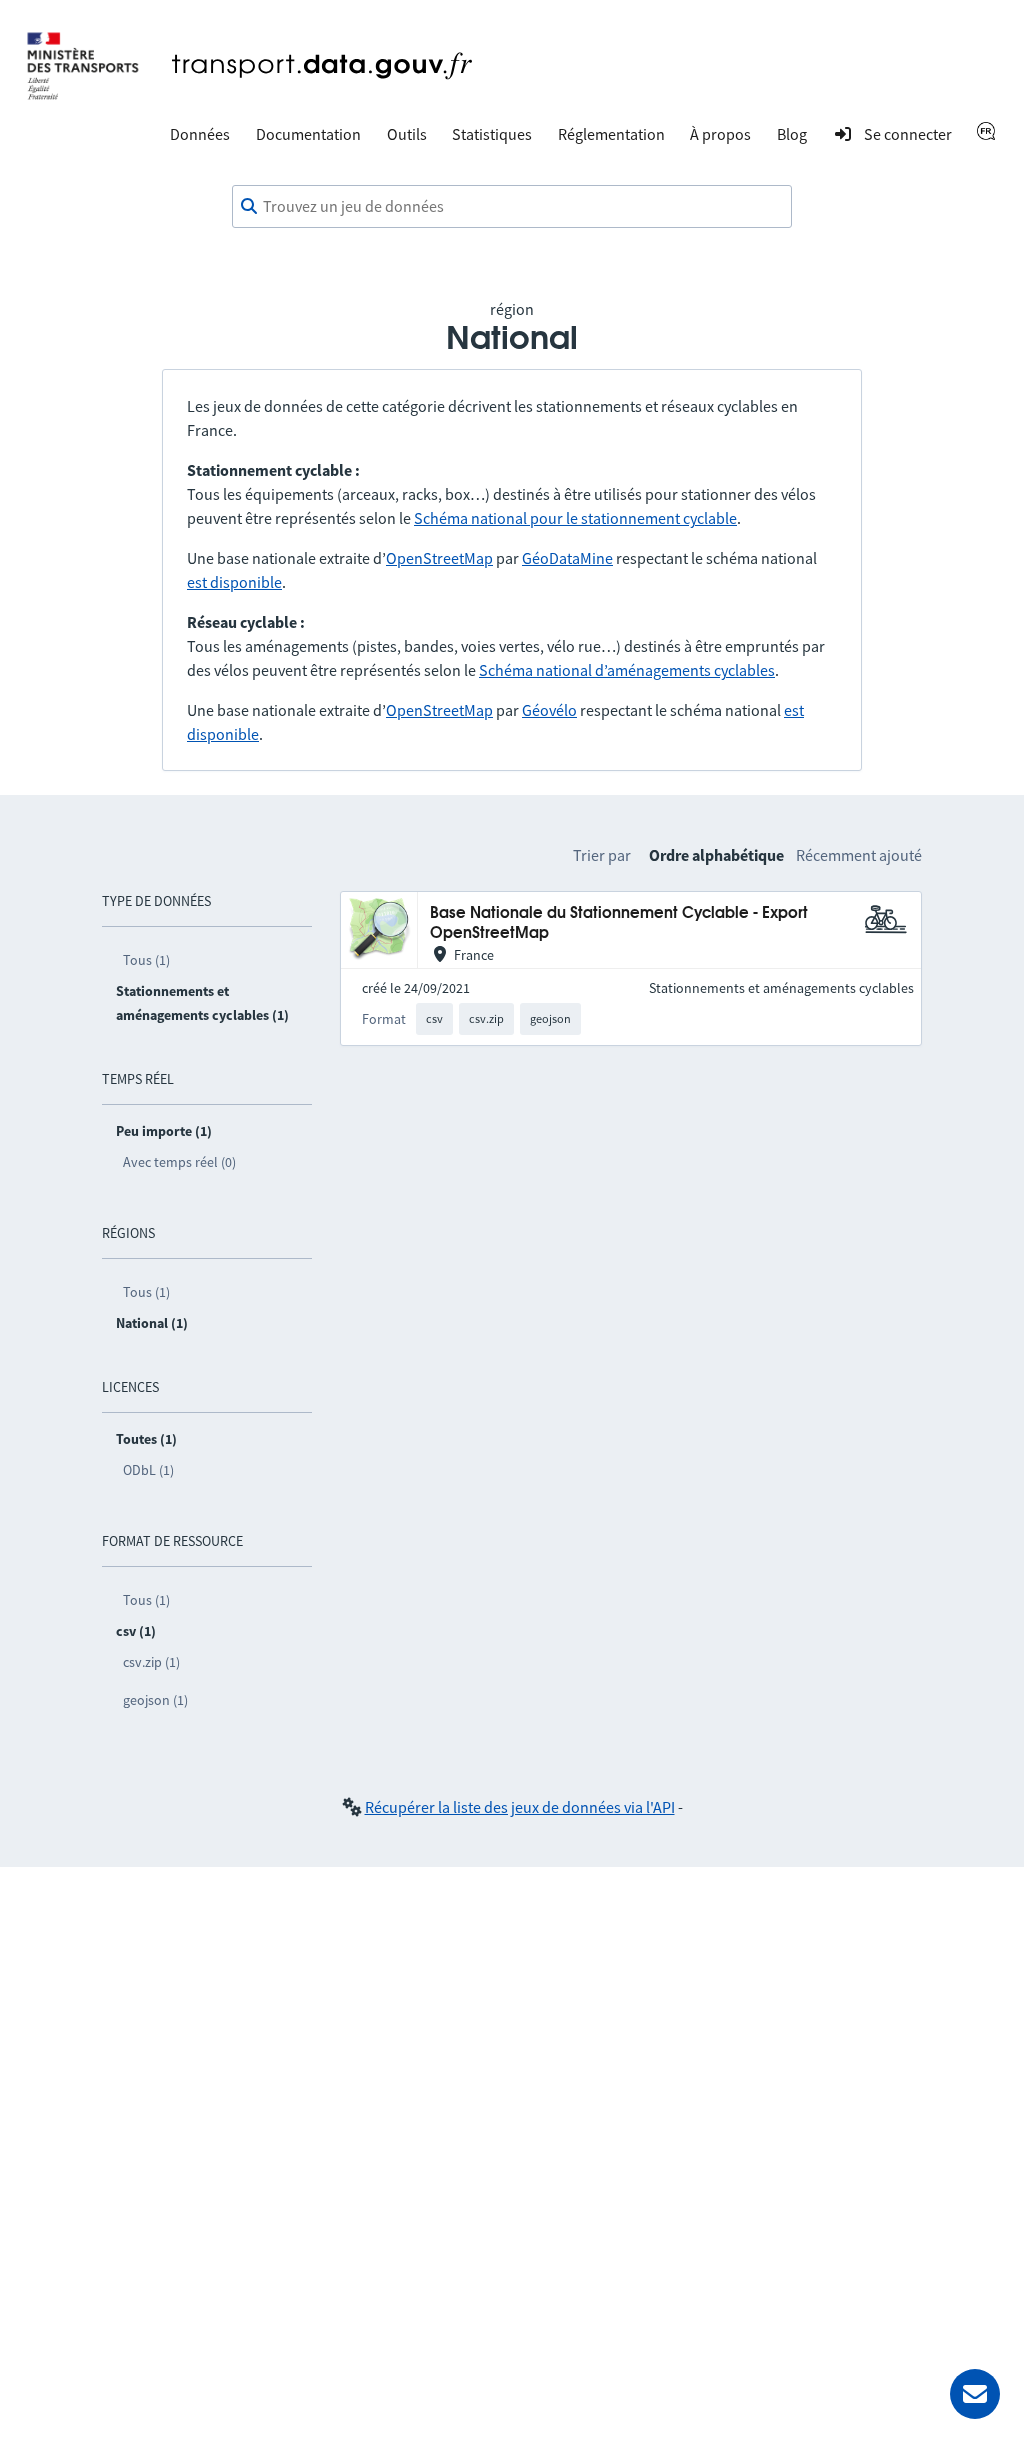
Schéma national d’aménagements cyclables (627, 670)
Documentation (308, 134)
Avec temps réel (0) (179, 1162)
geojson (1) (155, 1700)
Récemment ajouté (859, 855)
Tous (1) (146, 960)
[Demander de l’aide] (975, 2394)
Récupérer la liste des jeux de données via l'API (520, 1807)
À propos (720, 134)
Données (200, 134)
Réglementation (611, 134)
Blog (792, 134)
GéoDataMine (567, 558)
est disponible (234, 582)
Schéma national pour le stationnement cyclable (575, 518)
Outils (407, 134)
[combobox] (512, 207)
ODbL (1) (148, 1470)
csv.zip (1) (151, 1662)
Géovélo (549, 710)
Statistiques (492, 134)
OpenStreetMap (439, 558)
